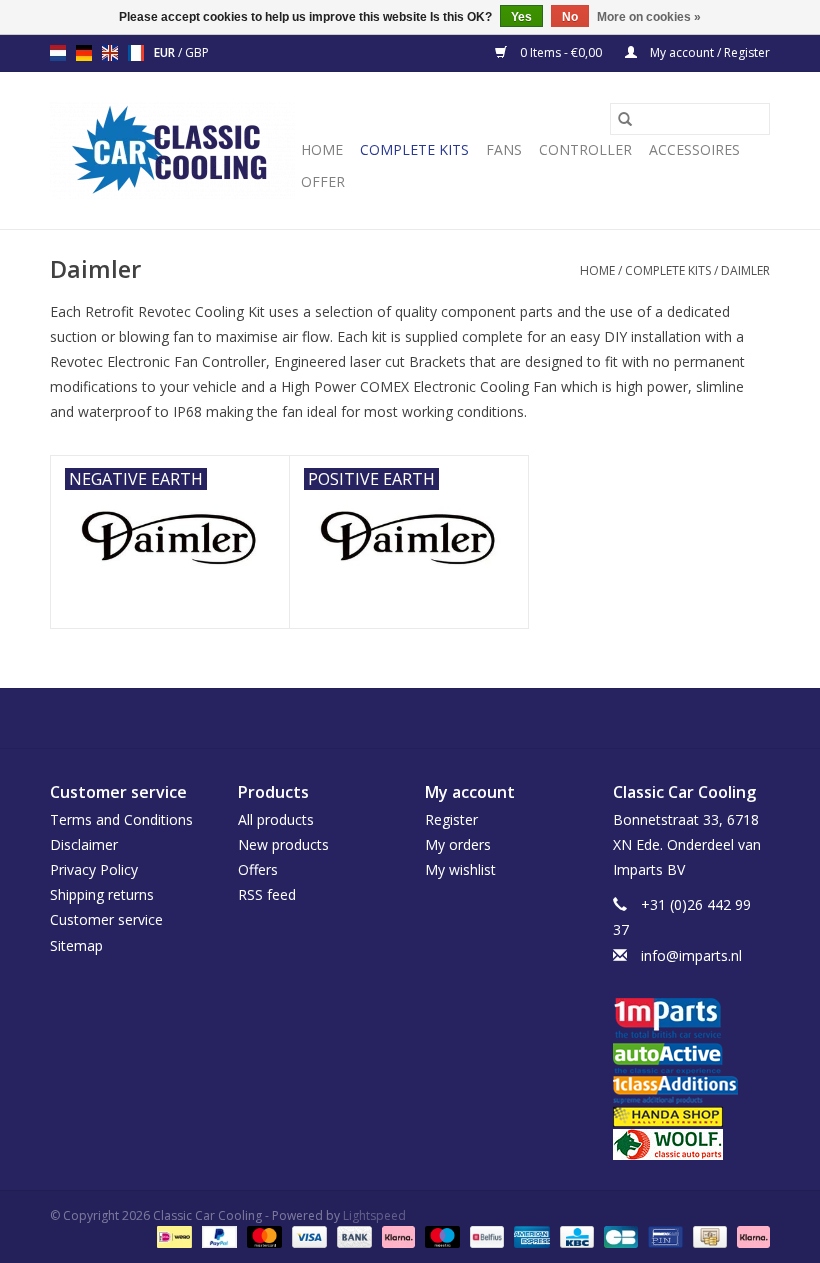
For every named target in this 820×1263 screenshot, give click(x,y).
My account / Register (708, 52)
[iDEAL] (172, 1236)
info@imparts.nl (691, 955)
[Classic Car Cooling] (172, 150)
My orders (458, 844)
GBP (197, 52)
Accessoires (694, 149)
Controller (585, 149)
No (570, 17)
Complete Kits (414, 149)
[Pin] (663, 1236)
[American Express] (529, 1236)
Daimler (745, 270)
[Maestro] (440, 1236)
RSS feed (267, 894)
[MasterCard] (262, 1236)
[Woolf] (692, 1144)
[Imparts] (692, 1020)
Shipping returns (102, 894)
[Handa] (692, 1116)
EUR (166, 52)
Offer (323, 181)
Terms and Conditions (121, 819)
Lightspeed (374, 1215)
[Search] (625, 119)
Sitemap (76, 945)
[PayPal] (217, 1236)
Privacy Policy (94, 869)
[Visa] (307, 1236)
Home (322, 149)
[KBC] (575, 1236)
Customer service (106, 919)
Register (451, 819)
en (110, 53)
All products (276, 819)
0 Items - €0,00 (561, 52)
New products (283, 844)
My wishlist (460, 869)
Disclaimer (84, 844)
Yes (521, 17)
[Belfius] (485, 1236)
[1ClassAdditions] (692, 1090)
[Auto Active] (692, 1059)
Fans (504, 149)
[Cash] (708, 1236)
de (84, 53)
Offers (258, 869)
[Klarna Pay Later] (750, 1236)
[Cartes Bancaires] (619, 1236)
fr (136, 53)
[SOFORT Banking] (396, 1236)
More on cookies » (649, 17)
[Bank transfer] (352, 1236)
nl (58, 53)
